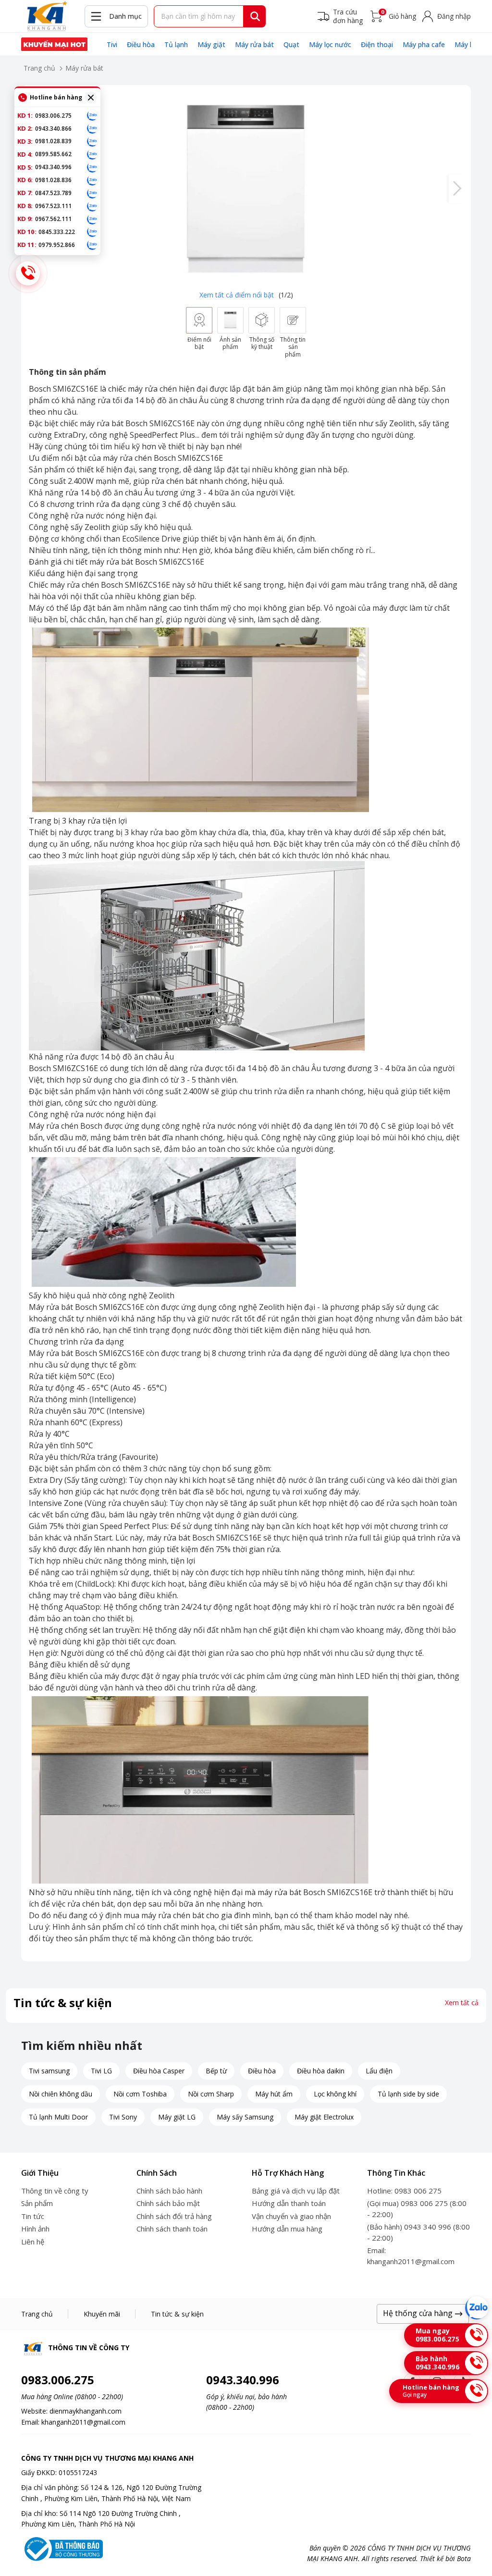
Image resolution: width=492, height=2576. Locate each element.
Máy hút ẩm (274, 2094)
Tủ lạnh (176, 44)
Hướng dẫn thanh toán (289, 2203)
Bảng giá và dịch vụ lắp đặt (296, 2191)
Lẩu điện (379, 2071)
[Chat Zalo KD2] (92, 128)
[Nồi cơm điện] (54, 44)
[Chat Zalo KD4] (92, 154)
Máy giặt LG (177, 2117)
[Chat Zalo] (477, 2308)
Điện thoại (377, 44)
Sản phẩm (37, 2203)
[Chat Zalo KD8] (92, 206)
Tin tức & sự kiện (177, 2314)
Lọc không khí (335, 2094)
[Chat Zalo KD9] (92, 219)
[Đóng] (91, 98)
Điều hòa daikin (321, 2071)
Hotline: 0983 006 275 (404, 2191)
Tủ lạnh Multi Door (58, 2117)
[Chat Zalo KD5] (92, 167)
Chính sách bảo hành (169, 2191)
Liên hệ (33, 2242)
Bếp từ (216, 2071)
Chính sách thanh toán (172, 2229)
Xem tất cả (462, 2003)
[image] (246, 189)
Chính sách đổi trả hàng (174, 2216)
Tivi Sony (123, 2117)
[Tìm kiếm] (255, 16)
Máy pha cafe (424, 44)
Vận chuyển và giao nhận (291, 2216)
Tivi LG (101, 2071)
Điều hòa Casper (159, 2071)
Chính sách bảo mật (168, 2203)
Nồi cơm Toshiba (140, 2094)
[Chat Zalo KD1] (92, 115)
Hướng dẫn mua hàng (287, 2229)
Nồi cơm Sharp (211, 2094)
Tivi (112, 44)
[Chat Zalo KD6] (92, 180)
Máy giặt (211, 44)
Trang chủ (39, 68)
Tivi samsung (49, 2071)
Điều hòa (141, 44)
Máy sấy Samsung (245, 2117)
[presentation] (456, 189)
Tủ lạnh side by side (408, 2094)
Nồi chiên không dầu (61, 2094)
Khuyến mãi (102, 2314)
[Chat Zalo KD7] (92, 193)
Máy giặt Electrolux (324, 2117)
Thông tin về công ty (55, 2191)
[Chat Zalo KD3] (92, 141)
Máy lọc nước (330, 44)
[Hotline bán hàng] (28, 273)
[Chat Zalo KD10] (92, 232)
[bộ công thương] (62, 2548)
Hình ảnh (35, 2229)
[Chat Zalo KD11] (92, 245)
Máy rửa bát (254, 44)
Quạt (291, 44)
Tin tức (33, 2216)
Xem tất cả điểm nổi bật (237, 295)
